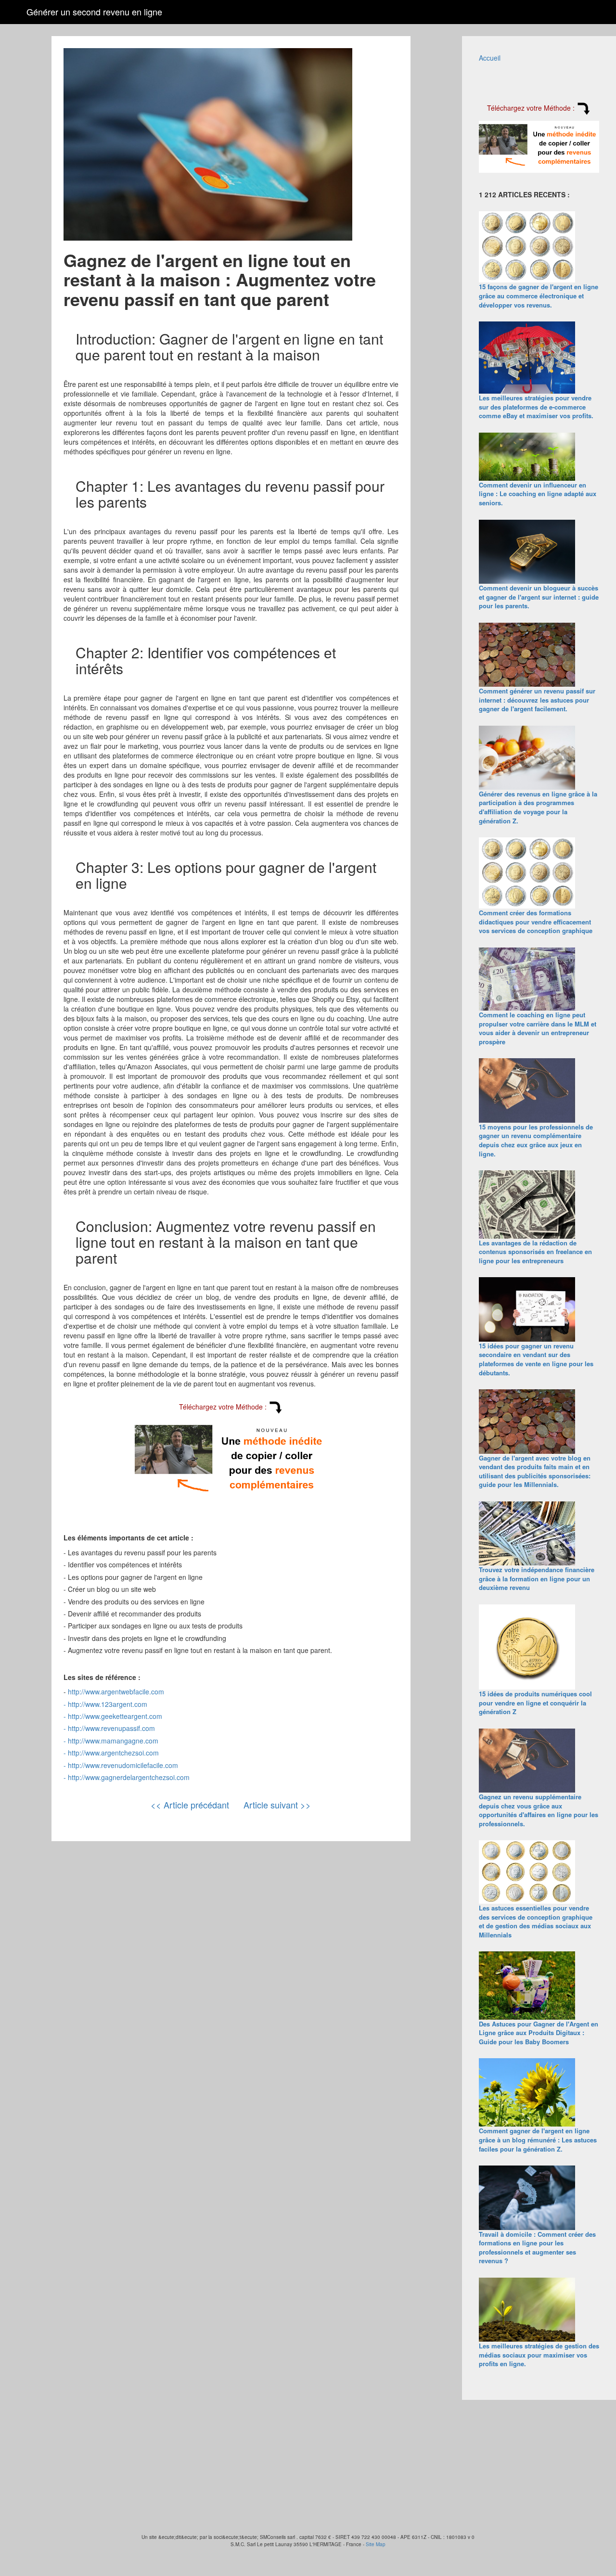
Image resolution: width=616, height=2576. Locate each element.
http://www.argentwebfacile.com (116, 1692)
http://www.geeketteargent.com (115, 1716)
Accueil (490, 58)
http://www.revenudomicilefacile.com (123, 1765)
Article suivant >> (277, 1805)
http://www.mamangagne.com (113, 1741)
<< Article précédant (190, 1805)
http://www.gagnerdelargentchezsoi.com (129, 1777)
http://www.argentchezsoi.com (113, 1753)
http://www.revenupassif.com (111, 1728)
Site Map (376, 2544)
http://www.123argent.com (108, 1704)
